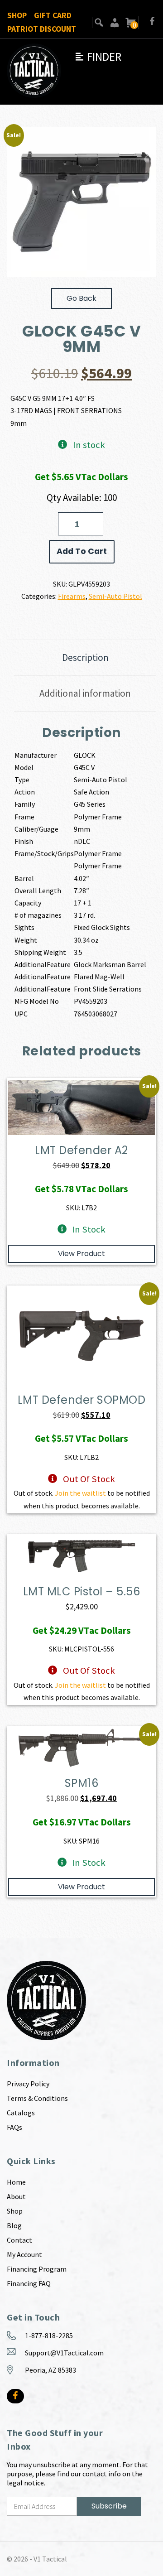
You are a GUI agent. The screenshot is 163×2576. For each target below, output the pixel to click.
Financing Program (37, 2269)
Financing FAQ (29, 2283)
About (16, 2196)
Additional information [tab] (85, 693)
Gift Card (53, 15)
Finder (98, 57)
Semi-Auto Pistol (115, 596)
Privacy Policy (28, 2084)
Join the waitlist (80, 1493)
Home (16, 2182)
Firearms (72, 596)
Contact (19, 2240)
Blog (14, 2225)
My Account (24, 2254)
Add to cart (82, 551)
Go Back (81, 298)
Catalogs (21, 2113)
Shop (17, 15)
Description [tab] (85, 657)
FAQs (14, 2127)
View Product (81, 1254)
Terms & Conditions (37, 2098)
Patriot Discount (42, 29)
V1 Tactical (50, 2559)
